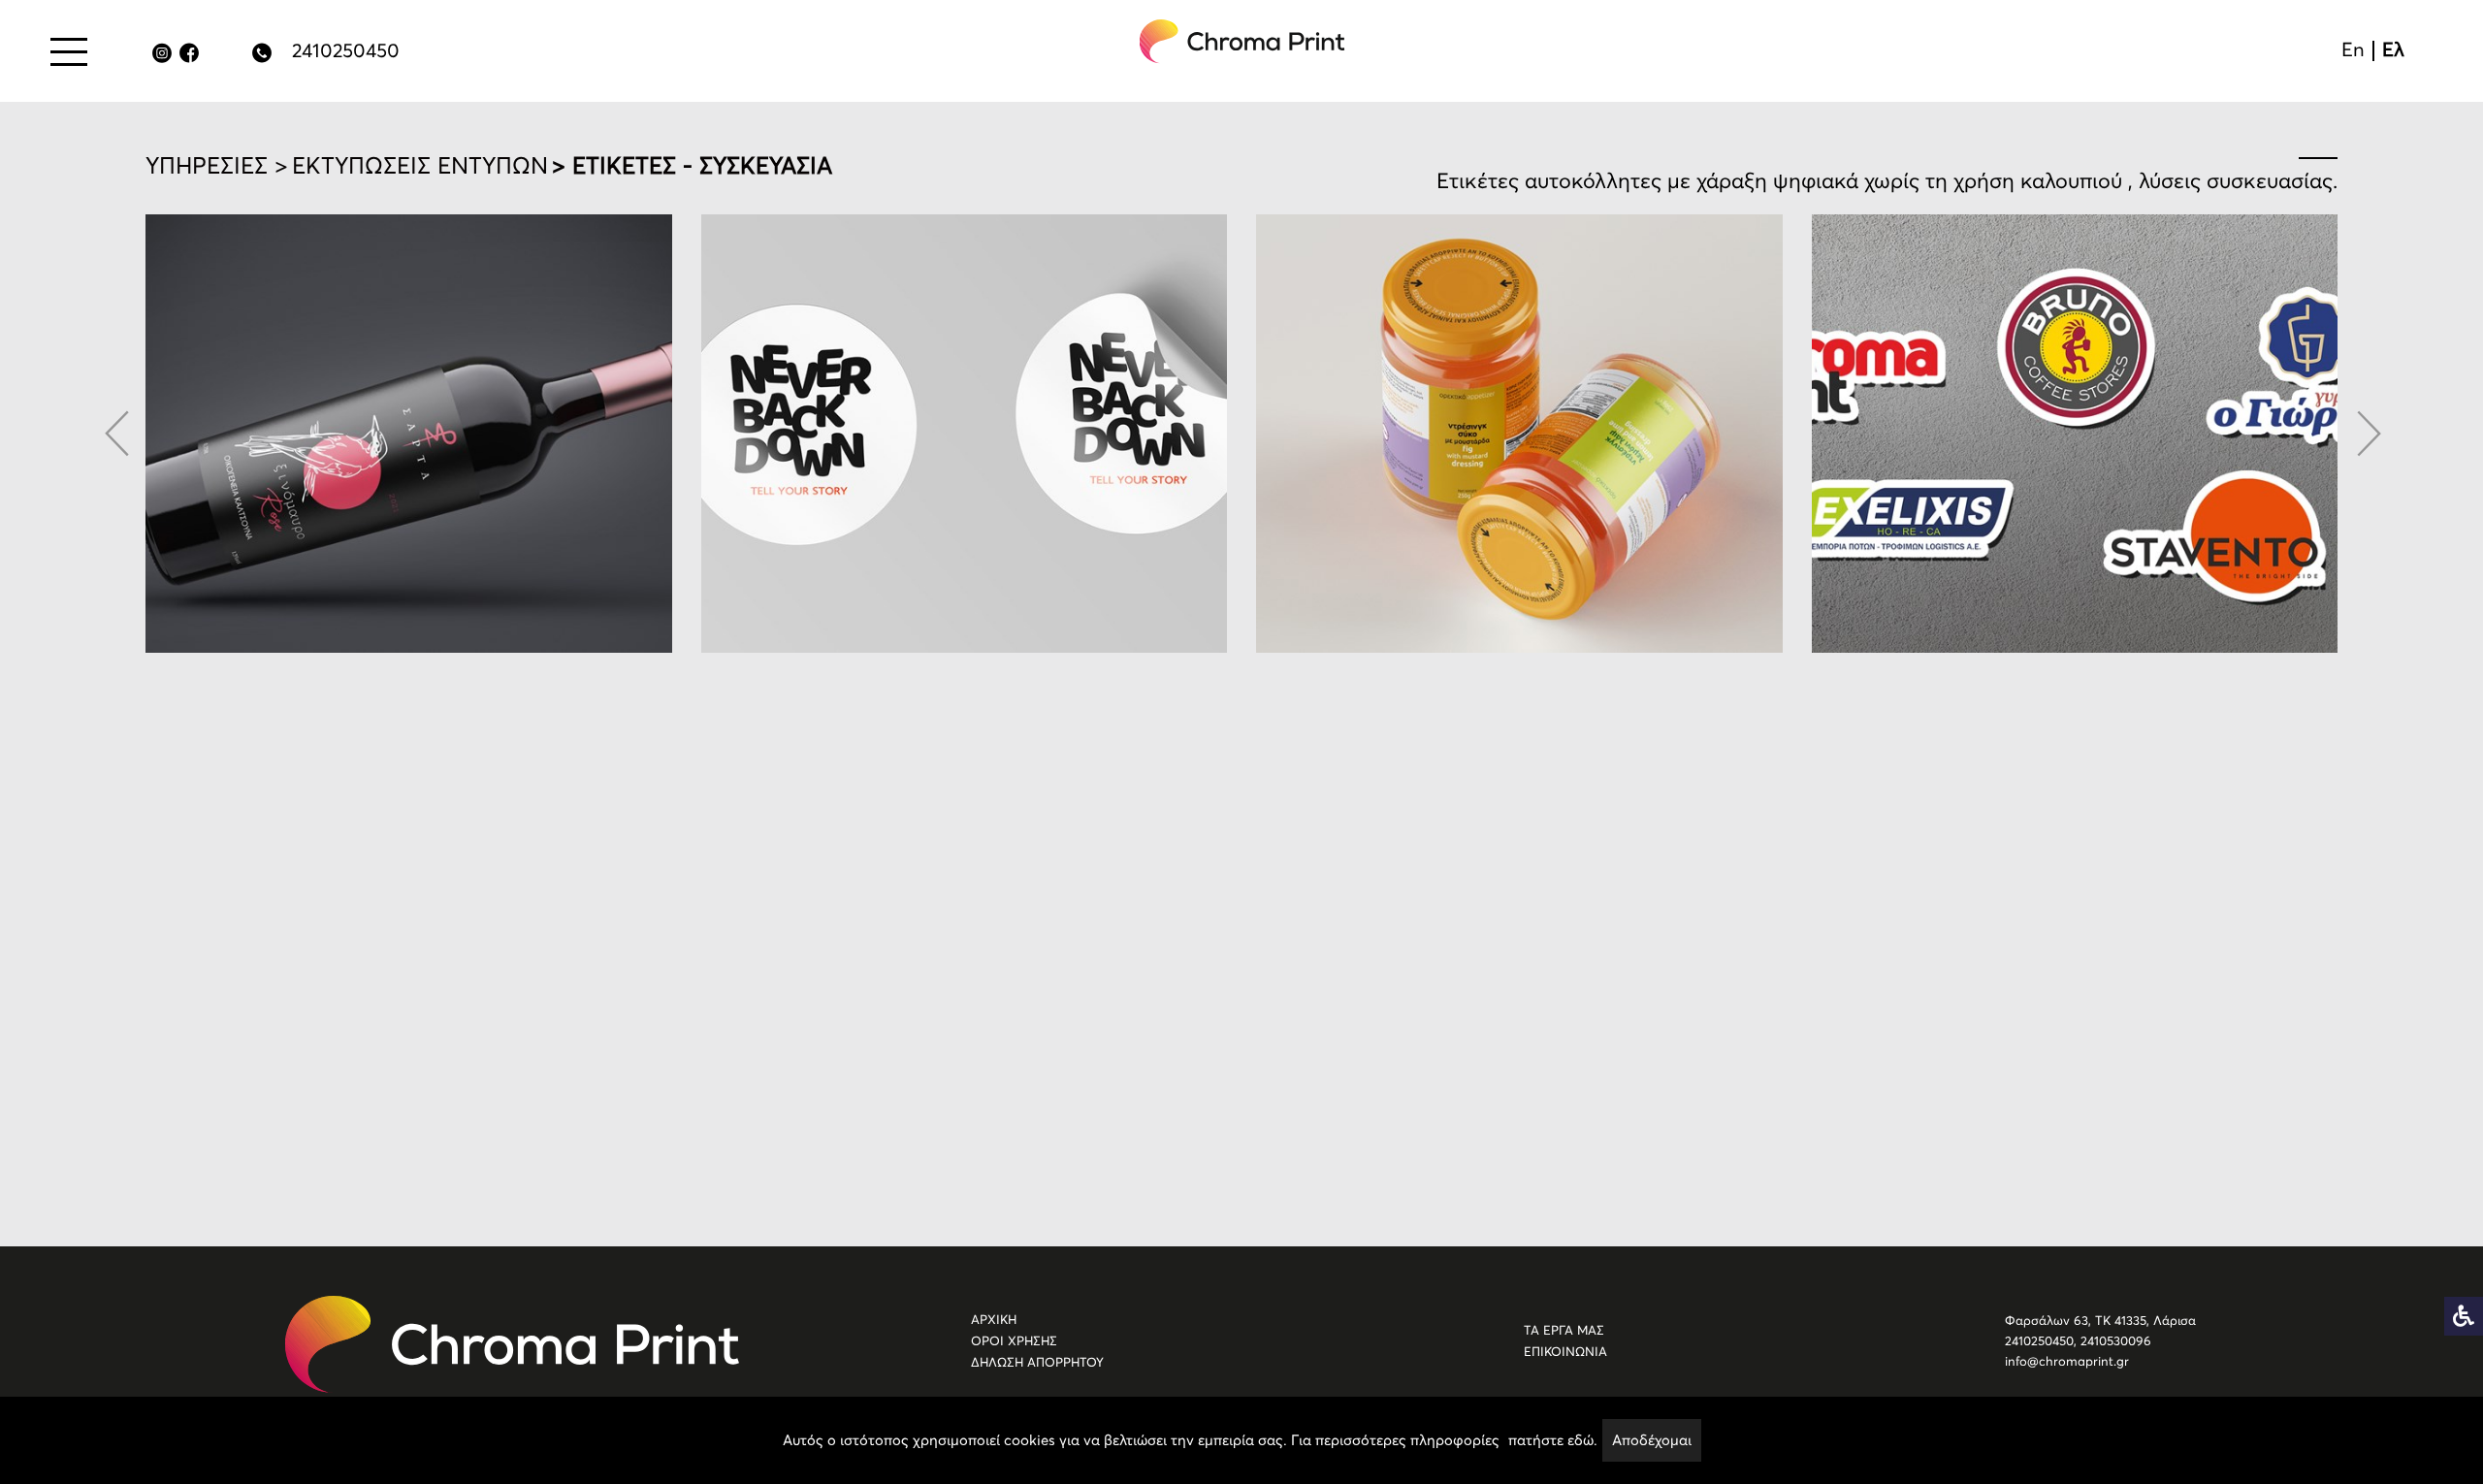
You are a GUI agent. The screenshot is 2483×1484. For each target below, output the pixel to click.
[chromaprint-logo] (1242, 41)
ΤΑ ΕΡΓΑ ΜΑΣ (1564, 1330)
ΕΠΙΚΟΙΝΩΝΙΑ (1565, 1352)
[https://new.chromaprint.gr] (512, 1344)
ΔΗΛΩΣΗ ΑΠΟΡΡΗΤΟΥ (1037, 1362)
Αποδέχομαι (1652, 1440)
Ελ (2393, 49)
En (2353, 49)
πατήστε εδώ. (1553, 1440)
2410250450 (346, 50)
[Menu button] (69, 51)
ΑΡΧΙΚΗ (994, 1320)
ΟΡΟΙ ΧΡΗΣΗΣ (1014, 1341)
